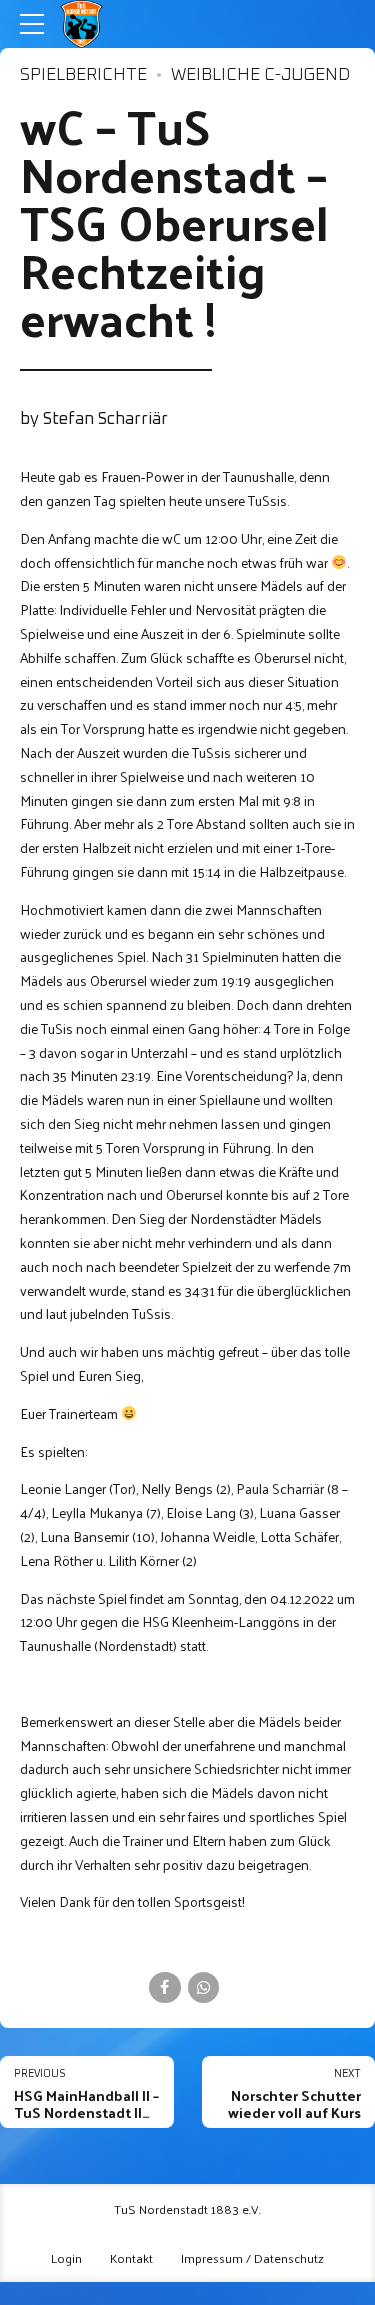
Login (66, 2257)
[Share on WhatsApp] (203, 1987)
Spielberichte (83, 75)
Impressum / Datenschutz (252, 2257)
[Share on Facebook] (164, 1987)
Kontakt (131, 2257)
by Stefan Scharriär (94, 419)
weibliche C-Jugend (260, 75)
